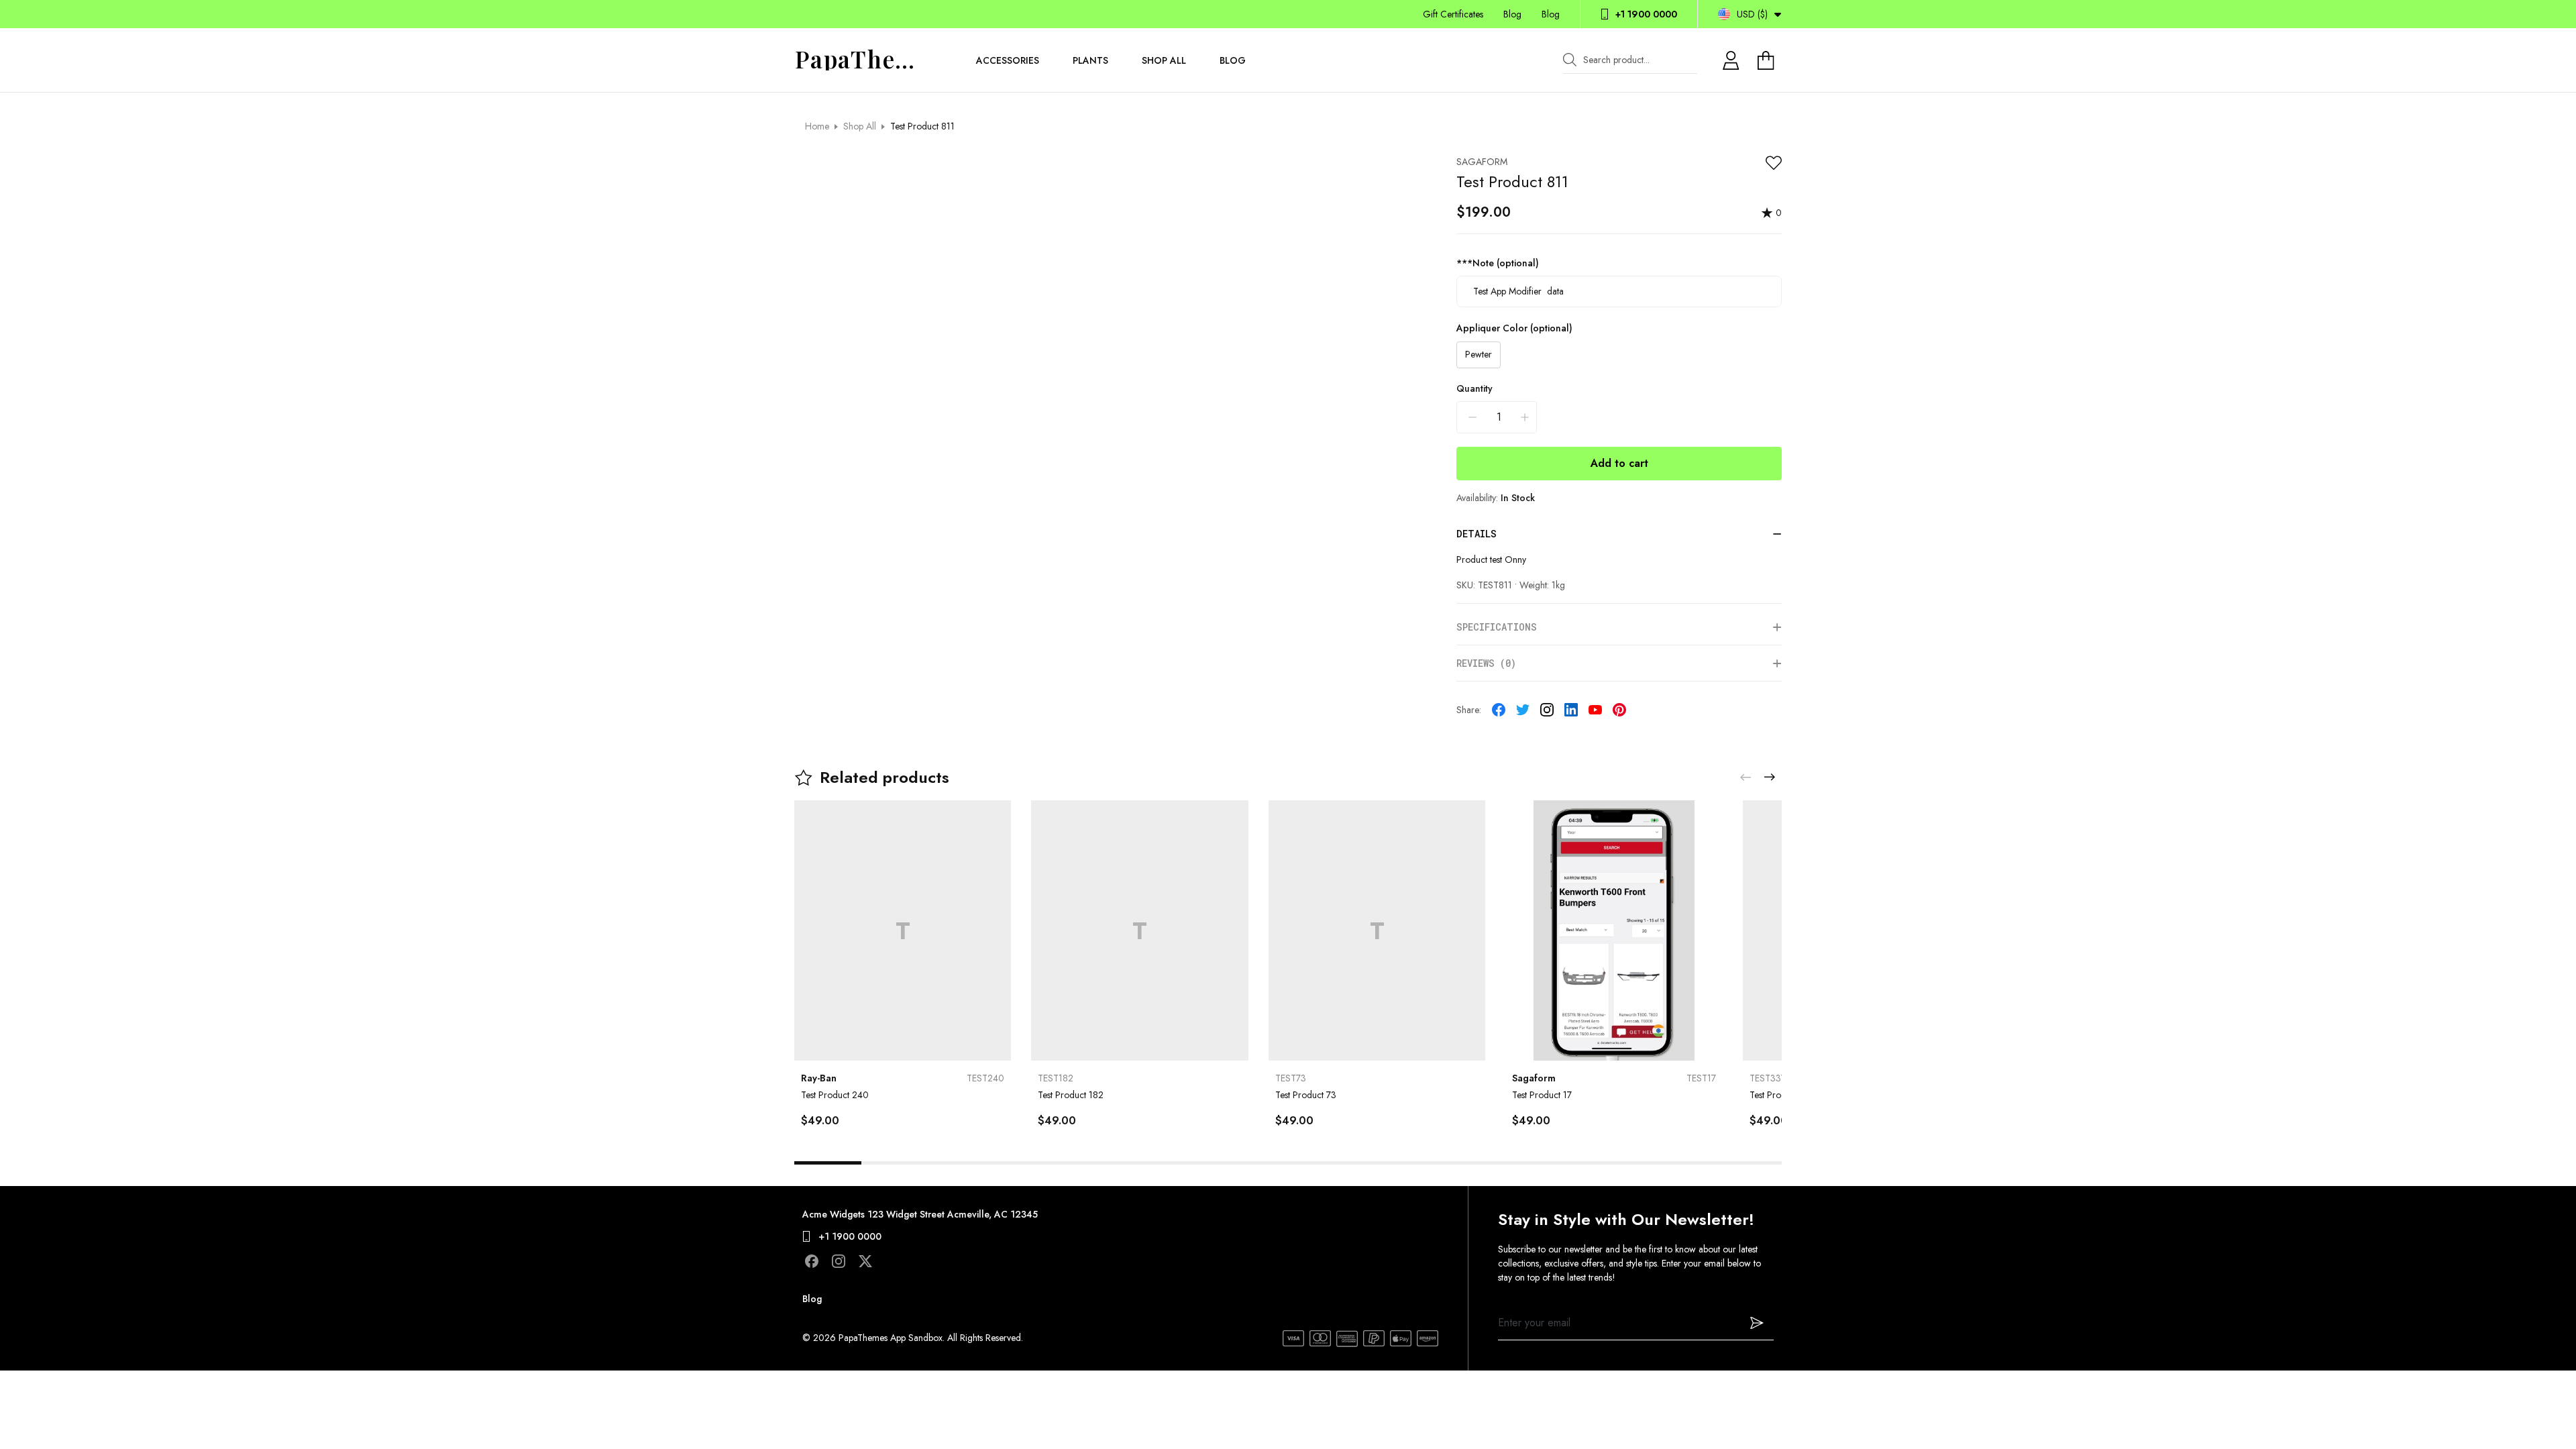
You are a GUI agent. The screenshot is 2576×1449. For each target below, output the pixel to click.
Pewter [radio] (1479, 354)
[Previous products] (1746, 777)
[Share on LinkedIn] (1571, 710)
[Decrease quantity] (1472, 417)
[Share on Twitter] (1523, 710)
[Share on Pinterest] (1619, 710)
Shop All (1164, 60)
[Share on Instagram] (1547, 710)
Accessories (1008, 60)
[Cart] (1768, 60)
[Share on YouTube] (1595, 710)
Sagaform (1482, 162)
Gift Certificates (1453, 14)
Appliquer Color (1514, 328)
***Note (1498, 263)
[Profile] (1731, 60)
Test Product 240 (835, 1095)
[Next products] (1770, 777)
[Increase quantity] (1525, 417)
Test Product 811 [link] (922, 126)
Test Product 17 (1542, 1095)
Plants (1090, 60)
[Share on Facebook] (1499, 710)
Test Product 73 (1306, 1095)
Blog (1512, 14)
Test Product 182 (1071, 1095)
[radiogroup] (1619, 355)
